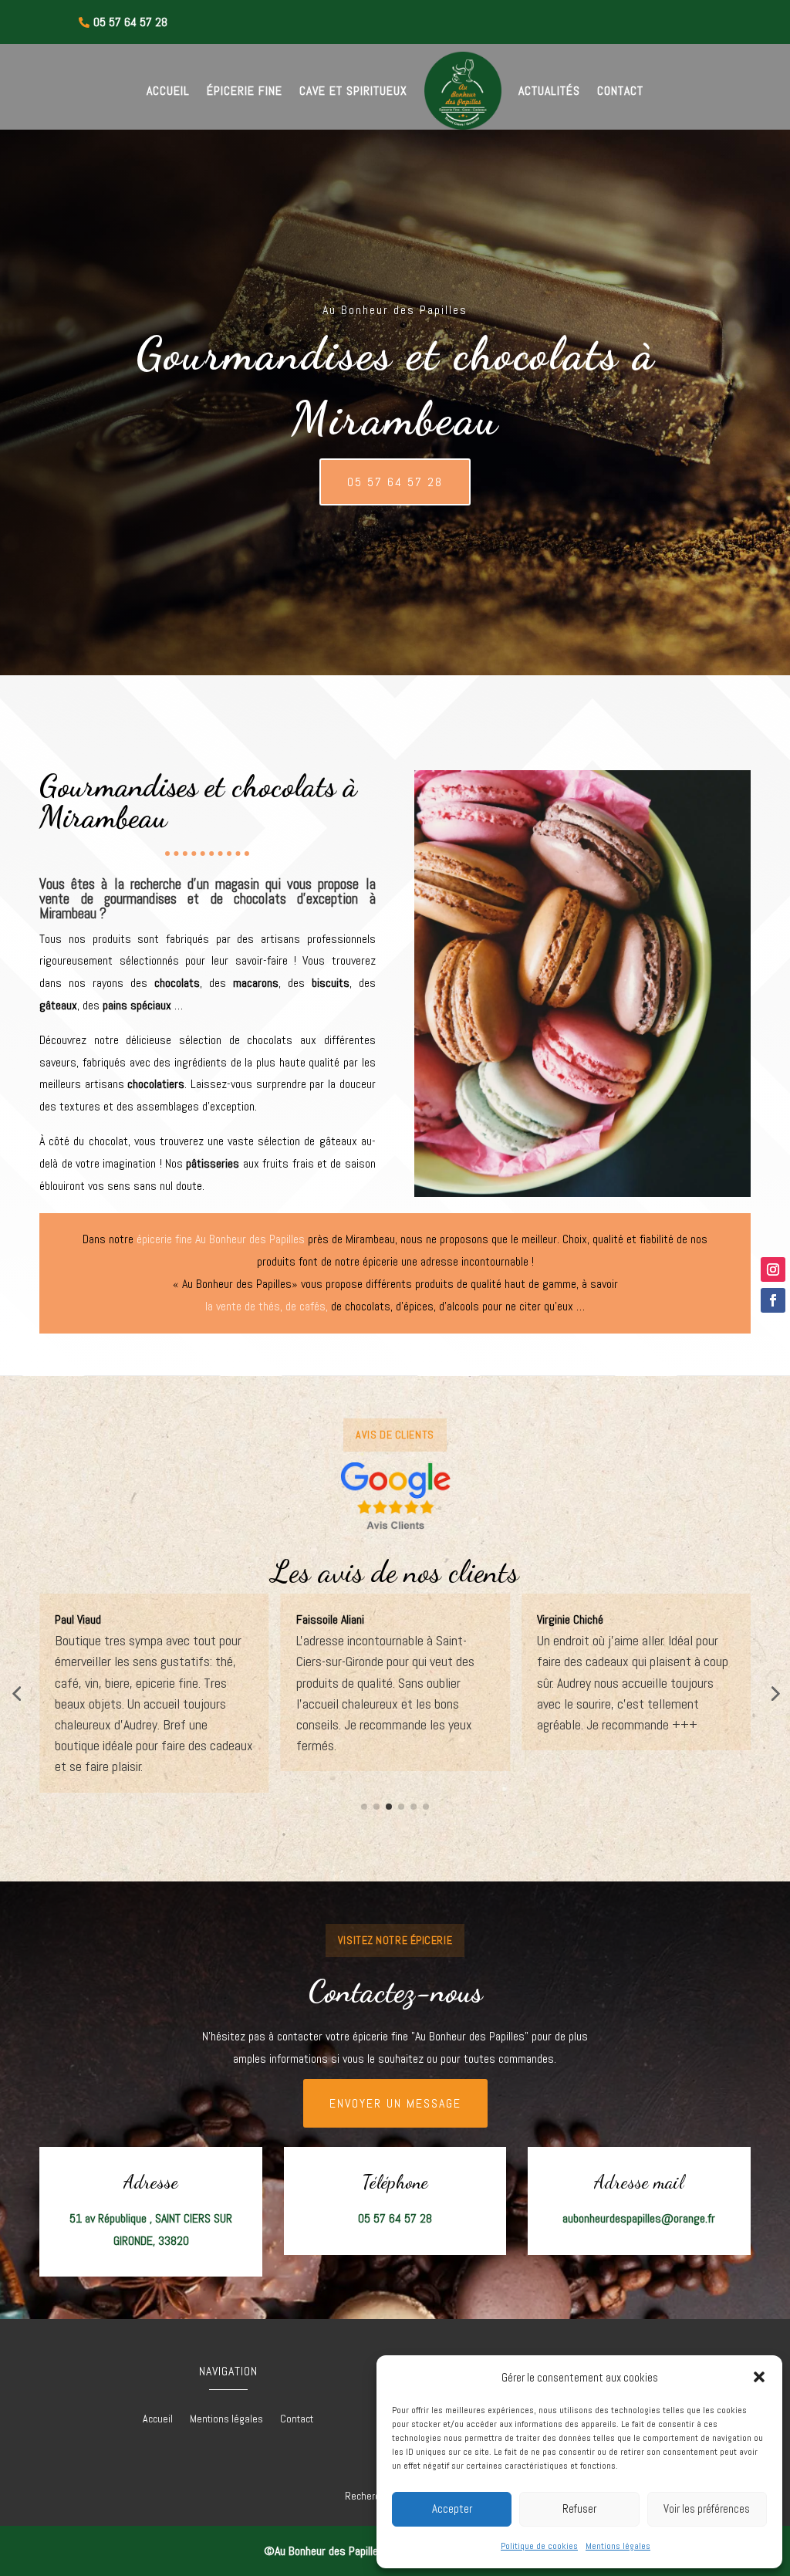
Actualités (549, 91)
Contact (620, 91)
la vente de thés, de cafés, (267, 1306)
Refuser (579, 2508)
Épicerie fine (245, 91)
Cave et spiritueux (353, 91)
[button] (759, 2377)
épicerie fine (164, 1239)
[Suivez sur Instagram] (773, 1269)
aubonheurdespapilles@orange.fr (639, 2218)
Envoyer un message (395, 2103)
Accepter (452, 2508)
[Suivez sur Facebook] (773, 1300)
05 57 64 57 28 (395, 482)
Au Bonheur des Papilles (250, 1239)
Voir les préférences (707, 2508)
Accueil (168, 91)
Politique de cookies (539, 2546)
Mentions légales (618, 2546)
